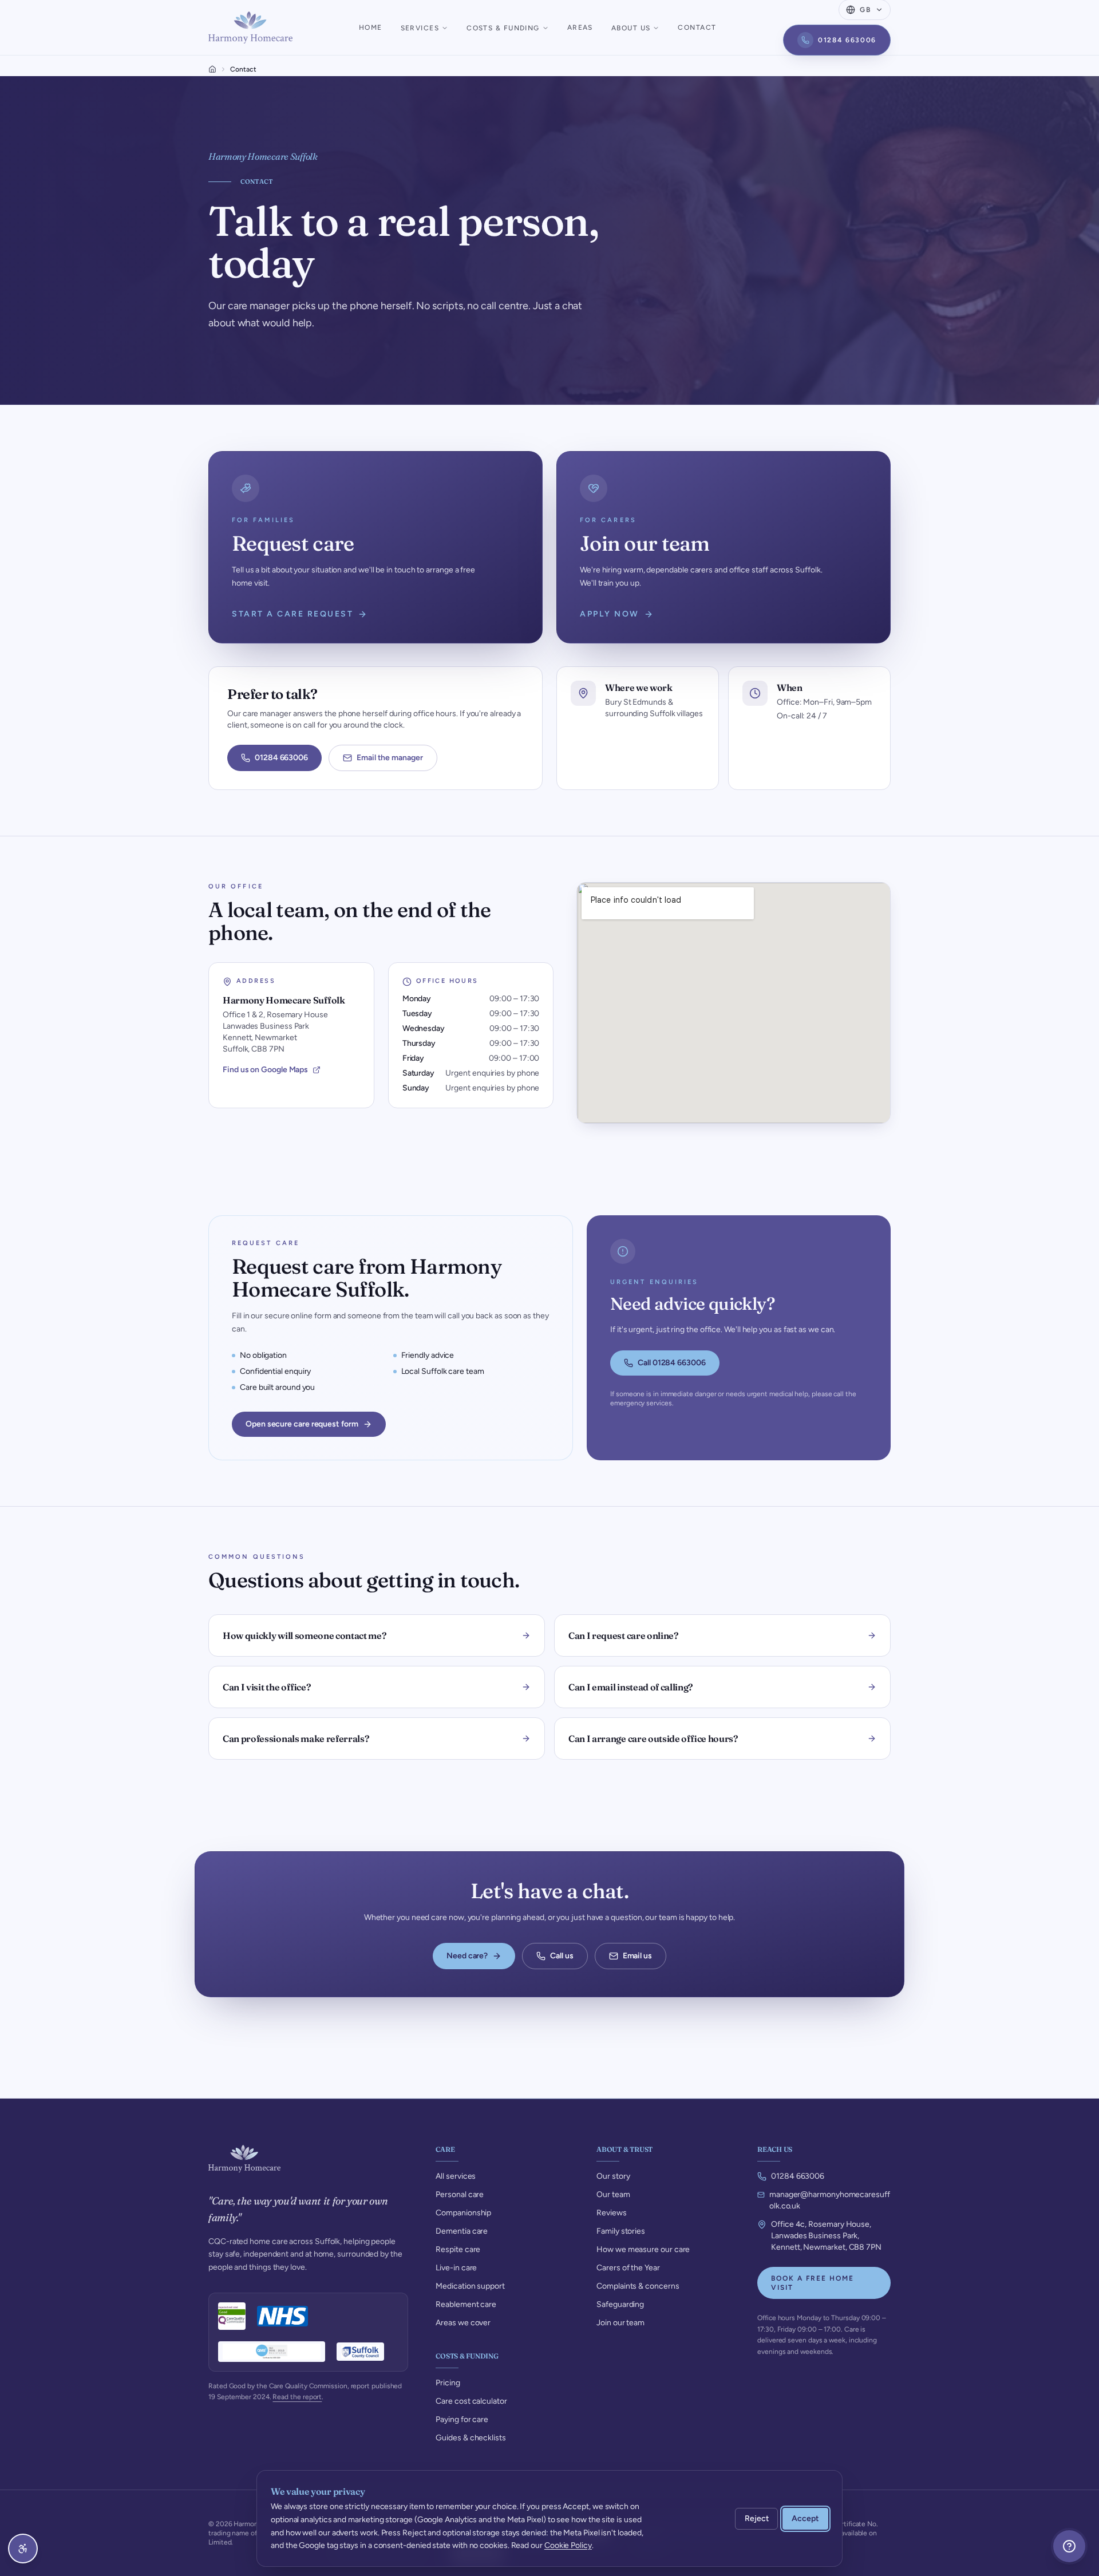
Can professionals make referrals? (296, 1739)
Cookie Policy (568, 2545)
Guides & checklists (471, 2438)
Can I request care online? (624, 1635)
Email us (637, 1956)
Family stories (621, 2231)
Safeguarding (620, 2304)
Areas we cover (463, 2323)
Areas (580, 27)
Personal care (460, 2194)
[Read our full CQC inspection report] (232, 2316)
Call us (562, 1956)
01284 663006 (847, 40)
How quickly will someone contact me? (305, 1635)
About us (631, 28)
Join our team (620, 2323)
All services (456, 2176)
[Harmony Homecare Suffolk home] (250, 27)
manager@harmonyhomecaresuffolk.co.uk (830, 2200)
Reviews (611, 2213)
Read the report (297, 2397)
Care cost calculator (471, 2401)
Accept (805, 2518)
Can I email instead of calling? (631, 1687)
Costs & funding (503, 28)
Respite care (458, 2249)
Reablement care (466, 2304)
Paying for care (462, 2419)
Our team (613, 2194)
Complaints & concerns (638, 2286)
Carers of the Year (628, 2268)
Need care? (467, 1956)
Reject (757, 2518)
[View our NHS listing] (282, 2316)
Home (371, 27)
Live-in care (456, 2268)
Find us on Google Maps (265, 1070)
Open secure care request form (302, 1424)
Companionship (463, 2213)
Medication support (470, 2286)
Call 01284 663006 (672, 1363)
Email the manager (390, 758)
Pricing (448, 2383)
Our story (613, 2176)
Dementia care (462, 2231)
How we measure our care (643, 2249)
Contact (697, 27)
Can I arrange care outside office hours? (653, 1739)
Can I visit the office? (267, 1687)
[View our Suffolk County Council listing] (361, 2352)
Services (420, 28)
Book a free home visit (813, 2283)
